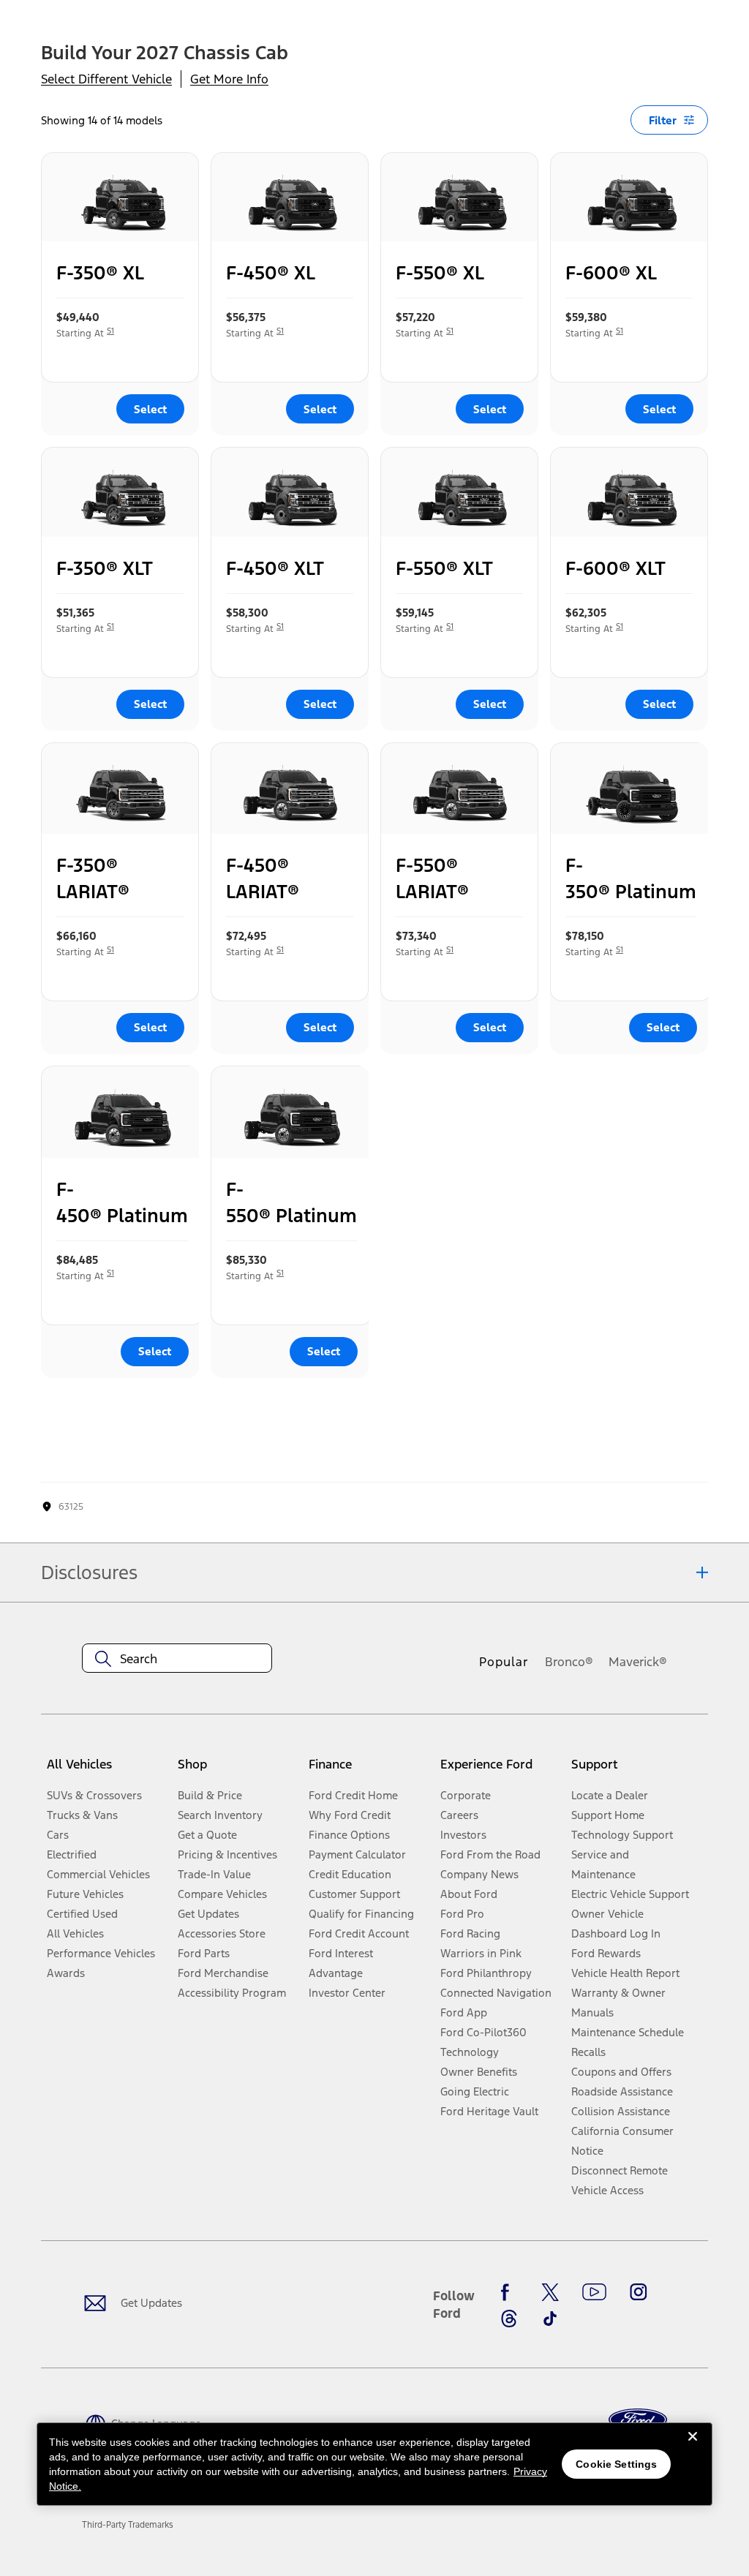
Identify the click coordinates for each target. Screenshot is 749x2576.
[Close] (693, 2448)
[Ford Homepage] (638, 2420)
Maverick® (638, 1662)
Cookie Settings (616, 2464)
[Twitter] (550, 2292)
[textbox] (177, 1659)
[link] (128, 2525)
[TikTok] (550, 2319)
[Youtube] (594, 2292)
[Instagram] (639, 2292)
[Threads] (509, 2319)
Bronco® (569, 1662)
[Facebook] (509, 2292)
